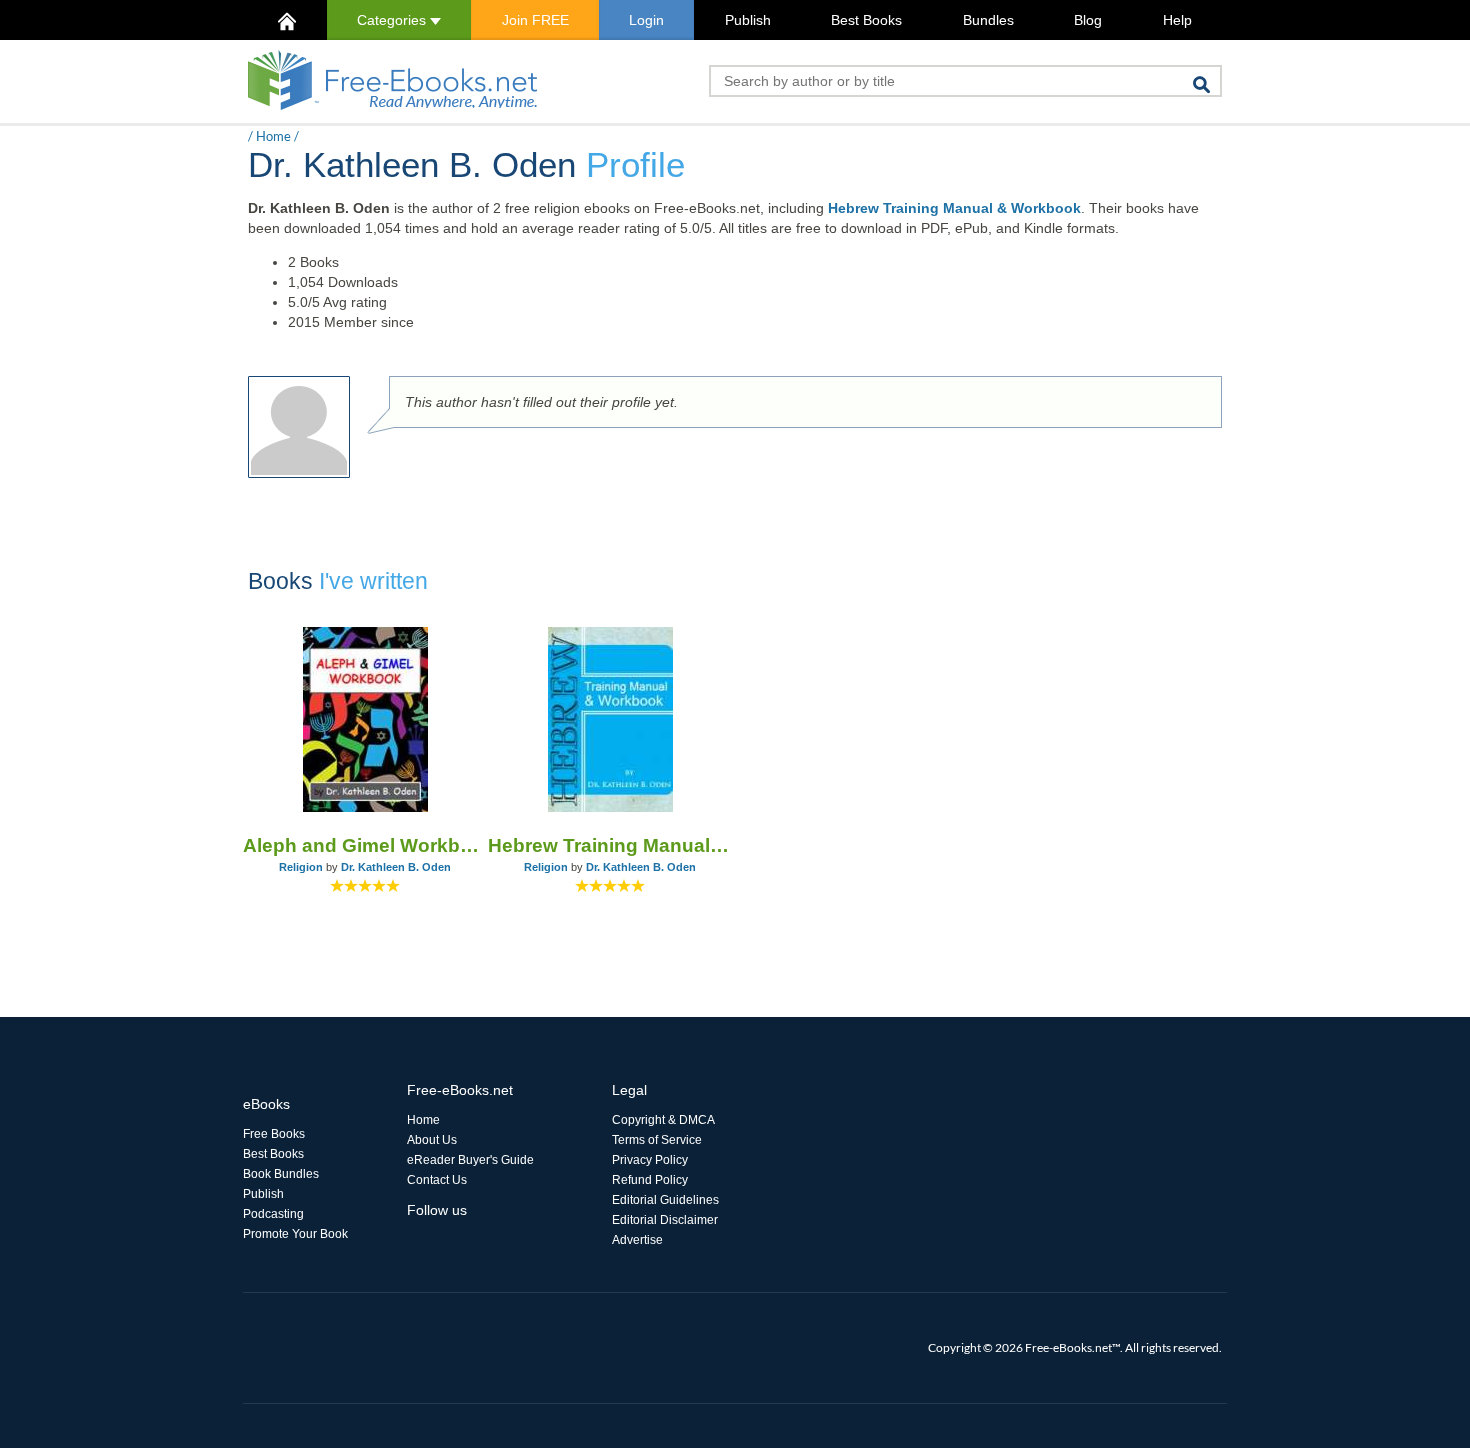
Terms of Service (657, 1140)
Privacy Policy (650, 1160)
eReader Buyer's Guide (470, 1160)
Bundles (988, 20)
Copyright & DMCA (663, 1120)
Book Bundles (281, 1174)
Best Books (866, 20)
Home (273, 136)
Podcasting (273, 1214)
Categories (393, 20)
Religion (301, 867)
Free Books (274, 1134)
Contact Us (437, 1180)
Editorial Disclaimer (665, 1220)
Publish (748, 20)
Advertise (637, 1240)
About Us (432, 1140)
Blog (1088, 20)
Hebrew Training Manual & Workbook (954, 208)
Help (1177, 20)
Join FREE (535, 20)
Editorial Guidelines (665, 1200)
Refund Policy (650, 1180)
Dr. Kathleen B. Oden (396, 867)
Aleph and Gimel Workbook (365, 845)
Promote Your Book (295, 1234)
